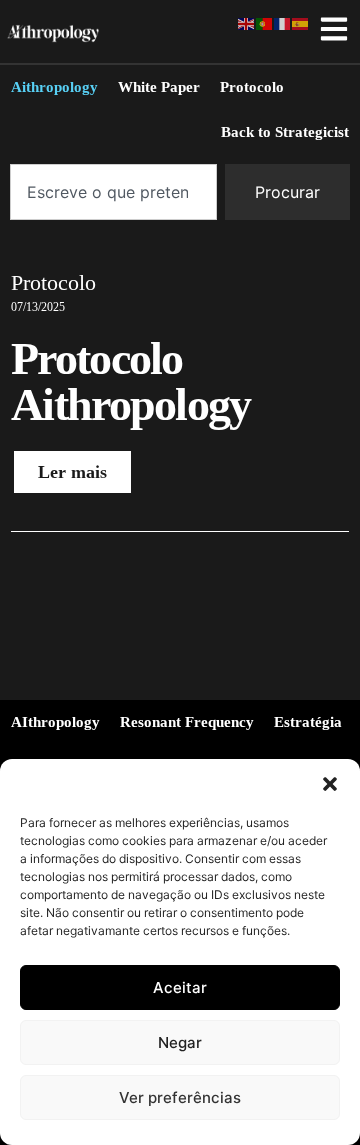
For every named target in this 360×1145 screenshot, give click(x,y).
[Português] (265, 22)
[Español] (301, 22)
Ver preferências (180, 1097)
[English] (247, 22)
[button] (330, 784)
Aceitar (180, 987)
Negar (180, 1042)
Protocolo (53, 282)
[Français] (283, 22)
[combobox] (113, 192)
